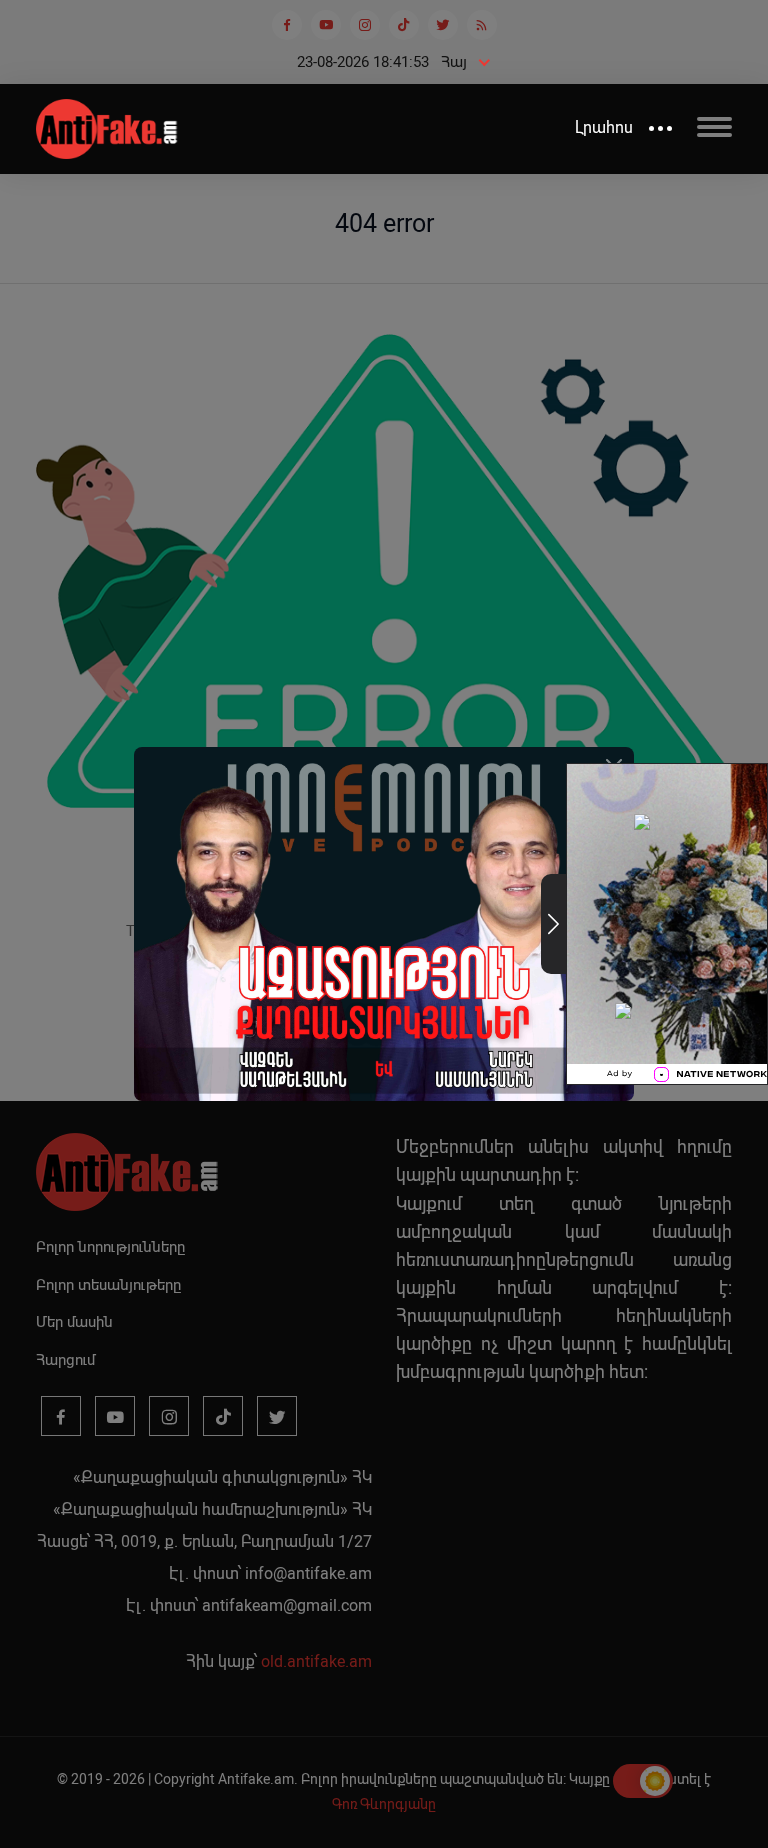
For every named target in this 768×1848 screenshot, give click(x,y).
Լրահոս (604, 127)
